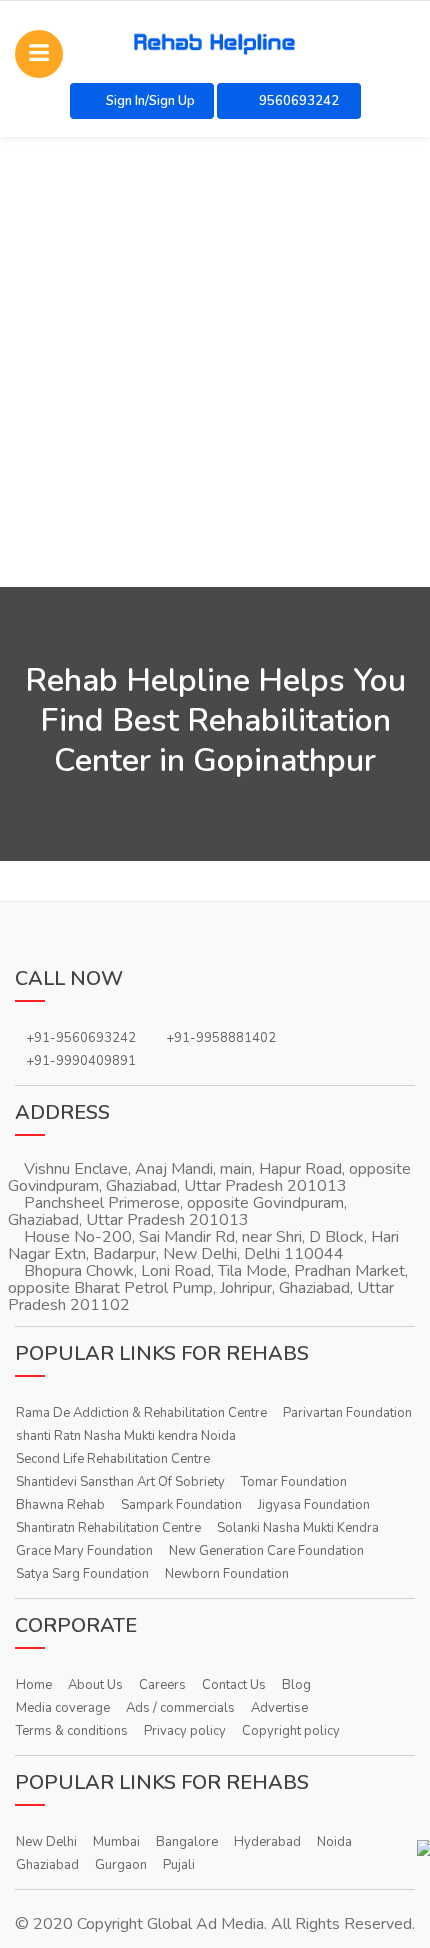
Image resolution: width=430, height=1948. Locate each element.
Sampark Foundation (181, 1505)
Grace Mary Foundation (84, 1551)
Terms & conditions (72, 1731)
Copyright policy (291, 1731)
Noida (334, 1842)
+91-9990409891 (81, 1061)
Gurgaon (121, 1865)
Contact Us (234, 1685)
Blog (296, 1685)
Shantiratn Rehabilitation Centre (108, 1528)
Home (34, 1685)
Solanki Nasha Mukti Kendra (298, 1528)
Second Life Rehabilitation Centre (113, 1459)
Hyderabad (267, 1842)
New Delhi (46, 1842)
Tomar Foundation (294, 1482)
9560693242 (297, 101)
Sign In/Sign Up (150, 101)
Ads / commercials (180, 1708)
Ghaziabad (47, 1865)
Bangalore (187, 1842)
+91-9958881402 (221, 1038)
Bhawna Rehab (60, 1505)
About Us (95, 1685)
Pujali (179, 1865)
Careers (162, 1685)
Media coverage (63, 1708)
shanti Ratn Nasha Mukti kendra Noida (126, 1436)
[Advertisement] (215, 362)
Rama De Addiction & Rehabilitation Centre (141, 1413)
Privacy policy (185, 1731)
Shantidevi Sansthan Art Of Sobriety (120, 1482)
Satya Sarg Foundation (82, 1574)
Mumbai (116, 1842)
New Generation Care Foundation (266, 1551)
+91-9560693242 (81, 1038)
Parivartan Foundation (347, 1413)
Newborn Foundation (227, 1574)
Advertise (279, 1708)
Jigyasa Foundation (314, 1505)
